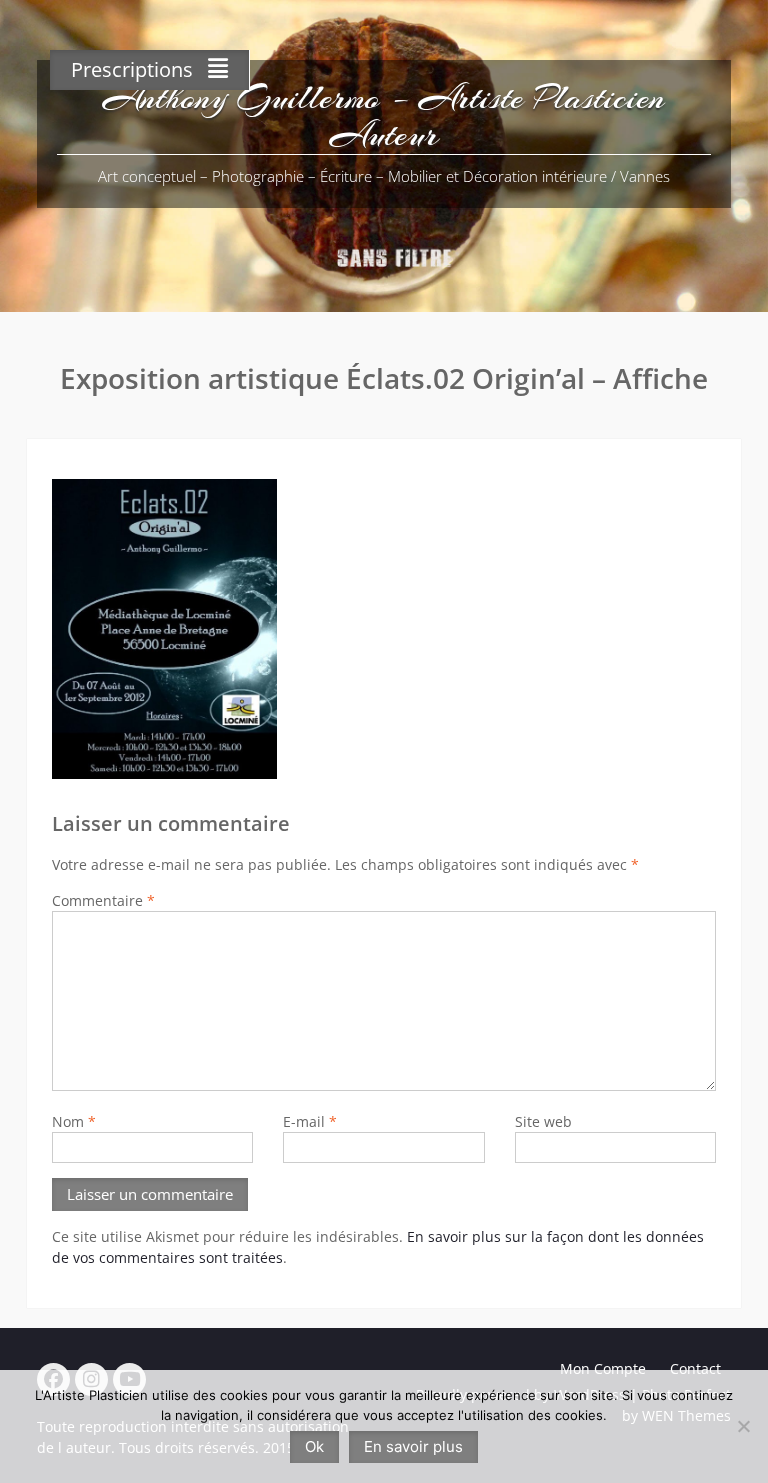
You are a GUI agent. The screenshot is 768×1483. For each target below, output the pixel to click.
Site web (543, 1121)
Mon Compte (603, 1368)
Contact (695, 1368)
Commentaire (103, 900)
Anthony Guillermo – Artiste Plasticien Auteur (384, 116)
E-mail (310, 1121)
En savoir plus (413, 1446)
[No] (743, 1426)
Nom (74, 1121)
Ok (314, 1446)
